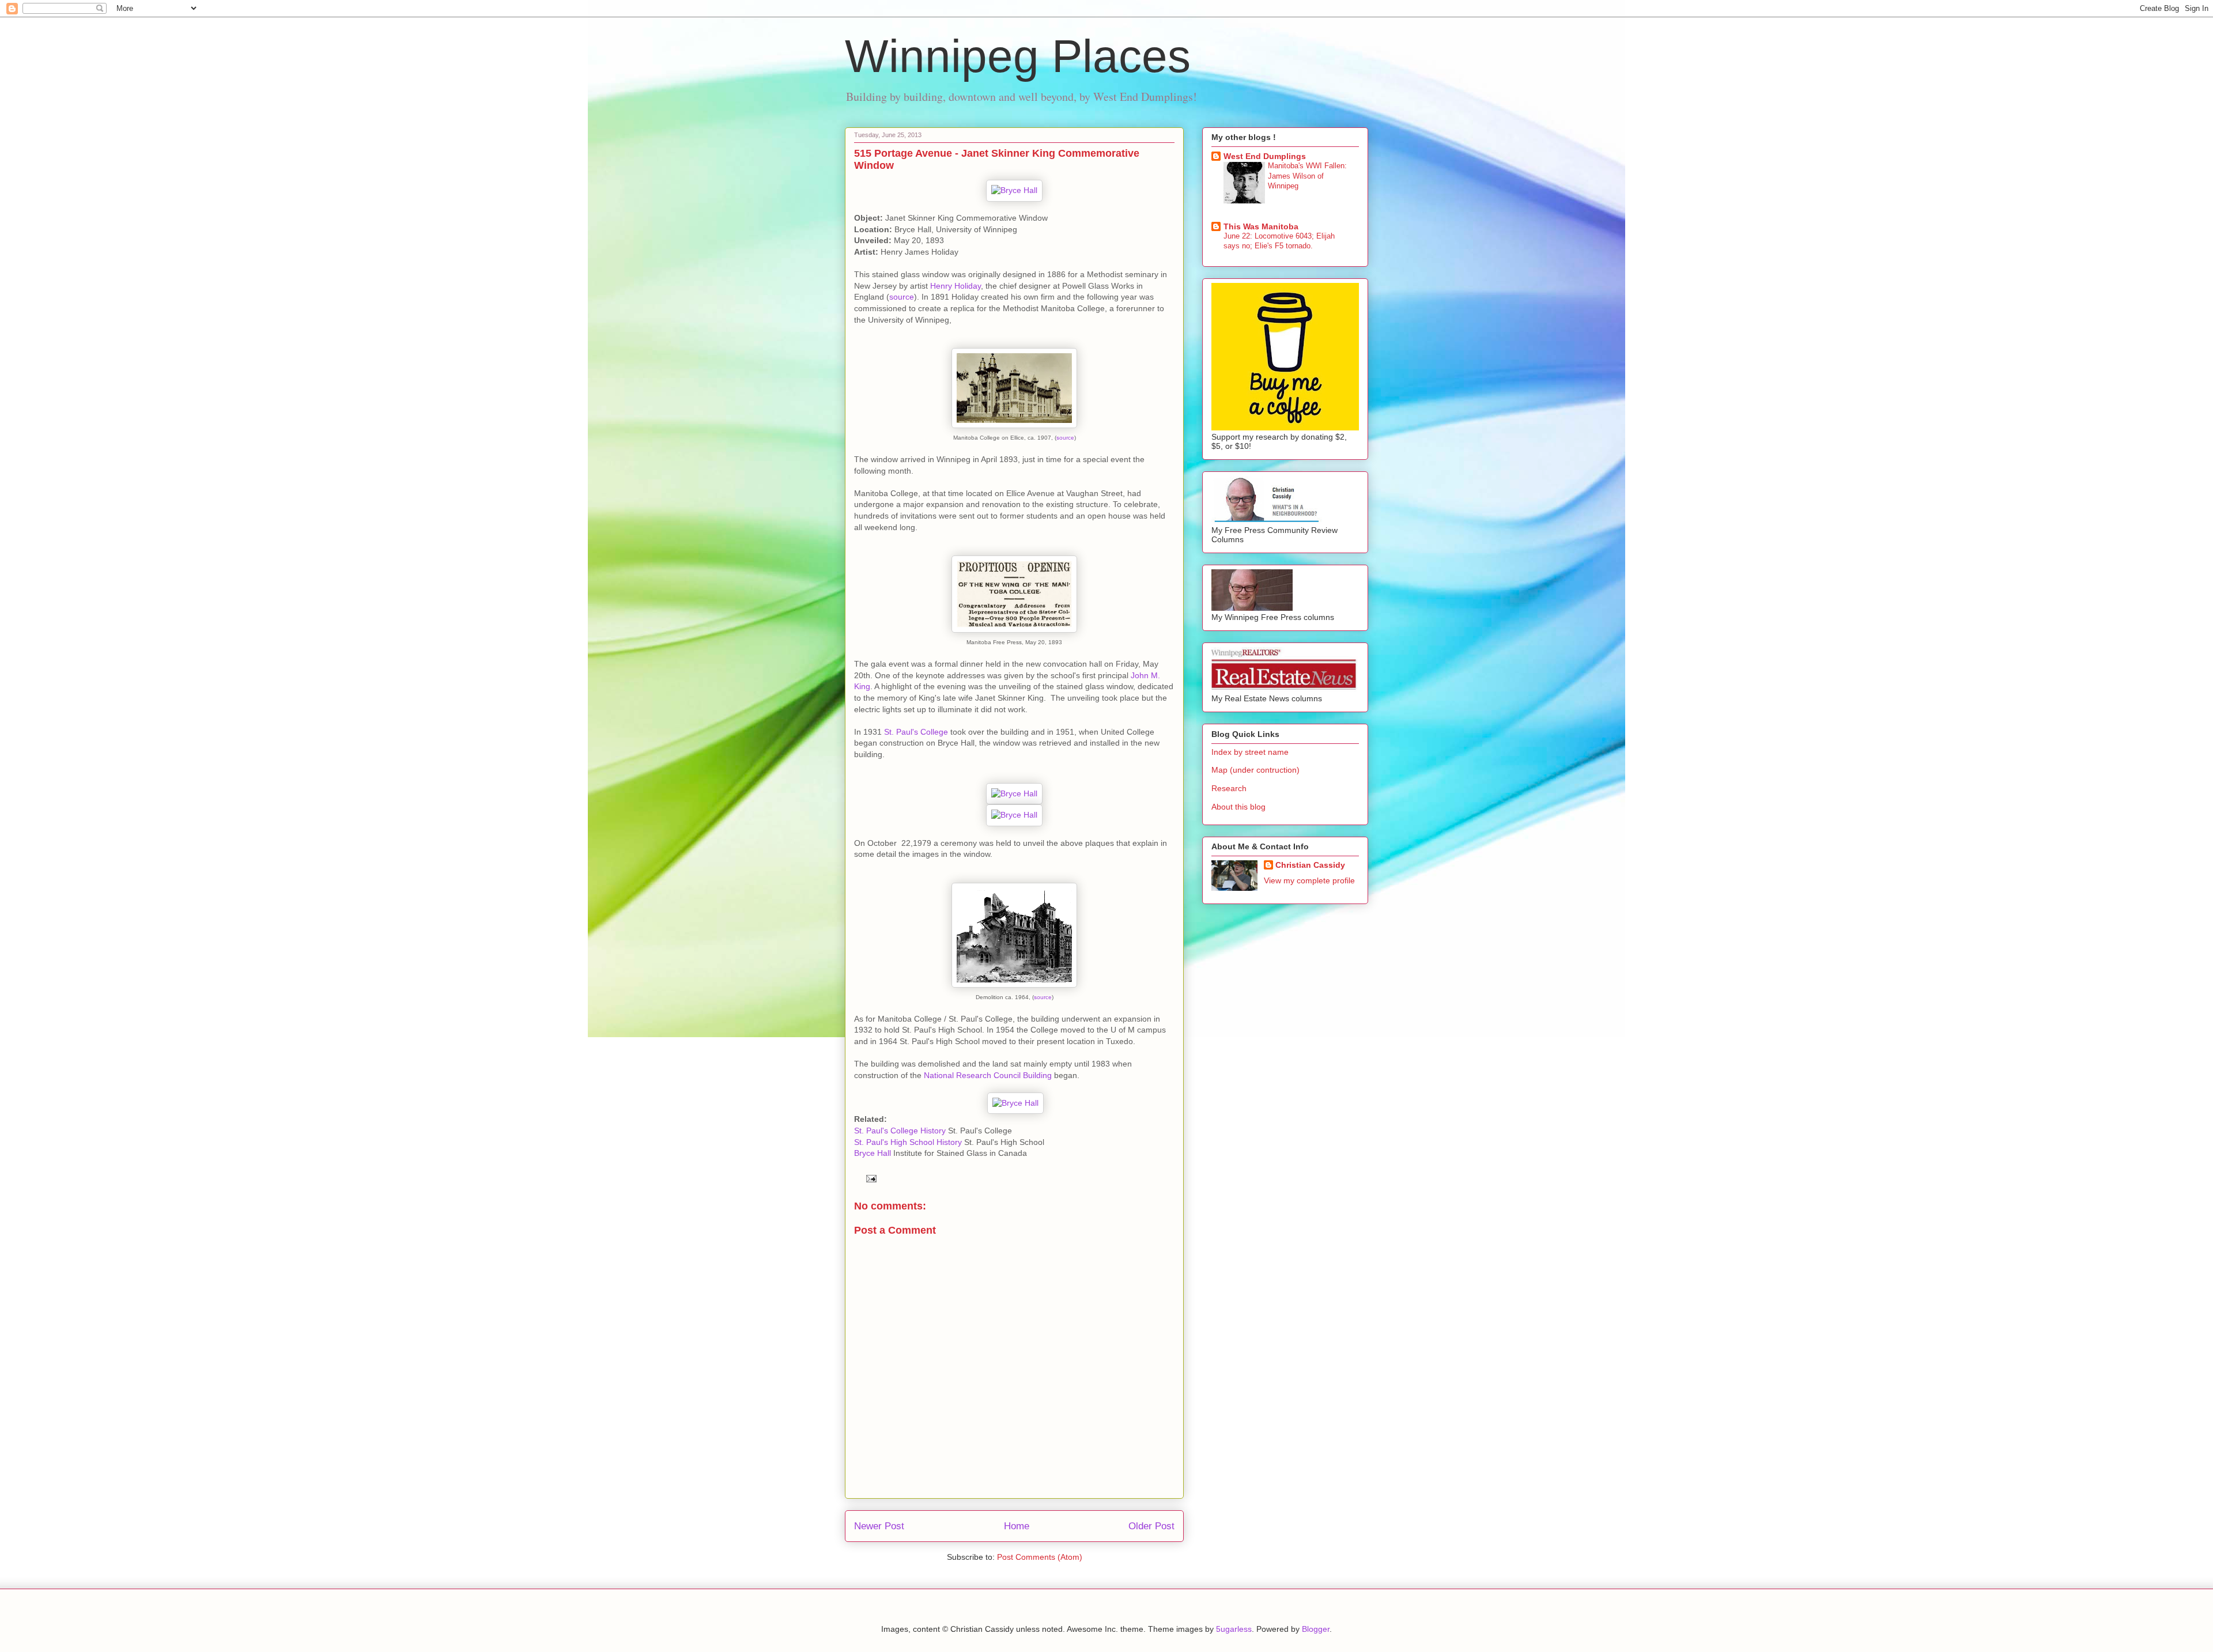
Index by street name (1250, 752)
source (902, 297)
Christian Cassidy (1310, 865)
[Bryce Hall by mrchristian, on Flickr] (1014, 190)
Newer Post (879, 1526)
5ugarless (1234, 1629)
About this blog (1238, 807)
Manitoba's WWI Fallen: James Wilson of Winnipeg (1307, 176)
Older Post (1151, 1526)
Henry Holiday (956, 286)
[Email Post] (869, 1178)
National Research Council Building (988, 1075)
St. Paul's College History (900, 1131)
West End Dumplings (1265, 156)
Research (1229, 788)
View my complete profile (1309, 880)
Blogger (1316, 1629)
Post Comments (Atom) (1040, 1557)
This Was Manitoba (1261, 226)
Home (1017, 1526)
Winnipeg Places (1018, 56)
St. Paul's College (916, 732)
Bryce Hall (873, 1153)
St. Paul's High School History (908, 1142)
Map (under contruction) (1255, 770)
